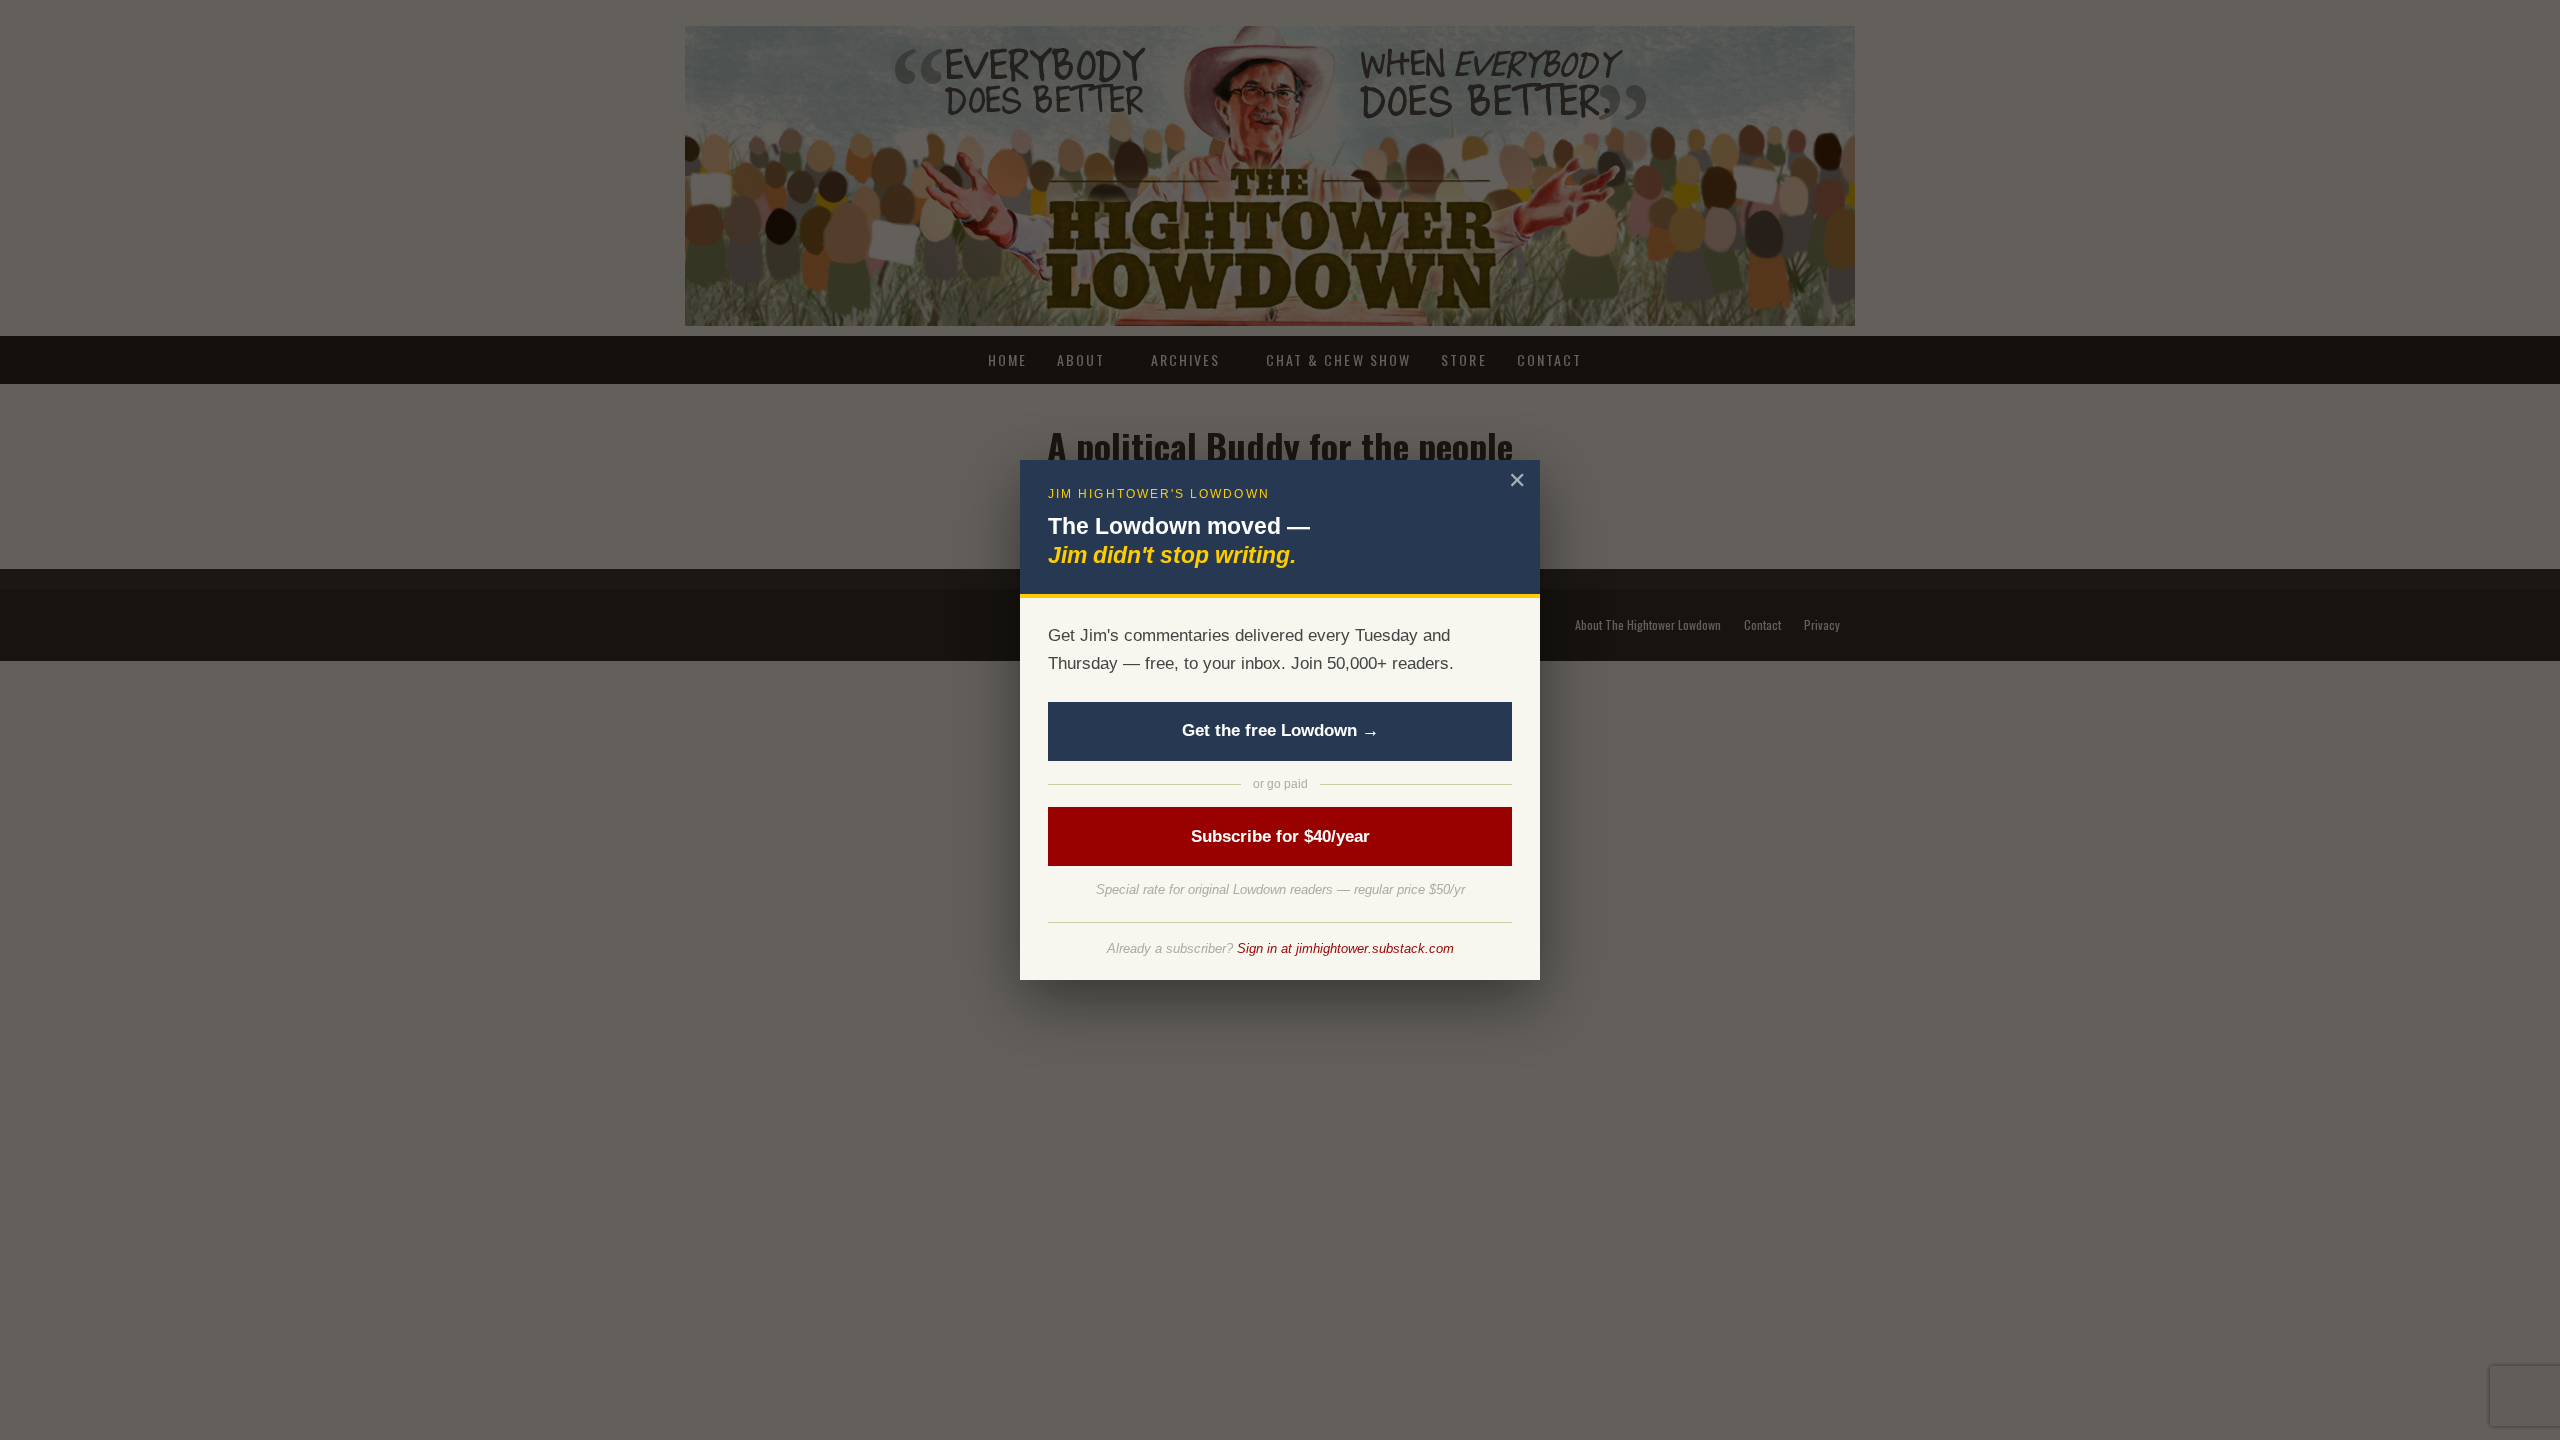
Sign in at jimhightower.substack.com (1345, 948)
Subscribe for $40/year (1280, 836)
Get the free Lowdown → (1280, 730)
